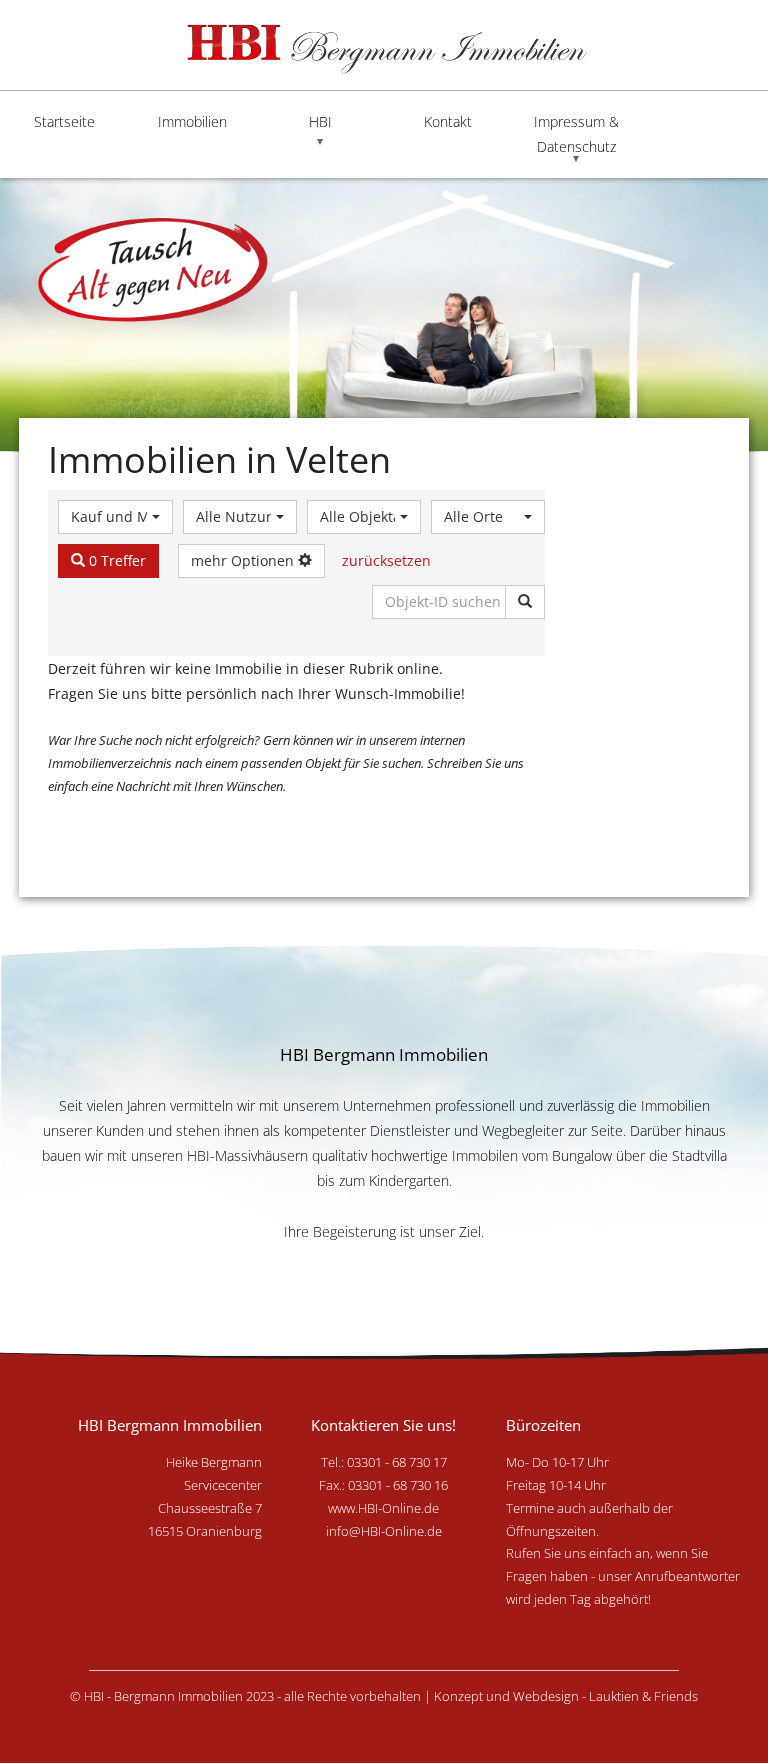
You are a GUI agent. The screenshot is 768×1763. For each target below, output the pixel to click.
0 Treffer (115, 560)
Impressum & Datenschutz (576, 134)
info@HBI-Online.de (384, 1531)
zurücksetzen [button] (386, 560)
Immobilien (192, 121)
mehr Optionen (244, 560)
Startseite (64, 121)
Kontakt (448, 121)
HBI (320, 121)
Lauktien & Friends (643, 1696)
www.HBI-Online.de (383, 1508)
